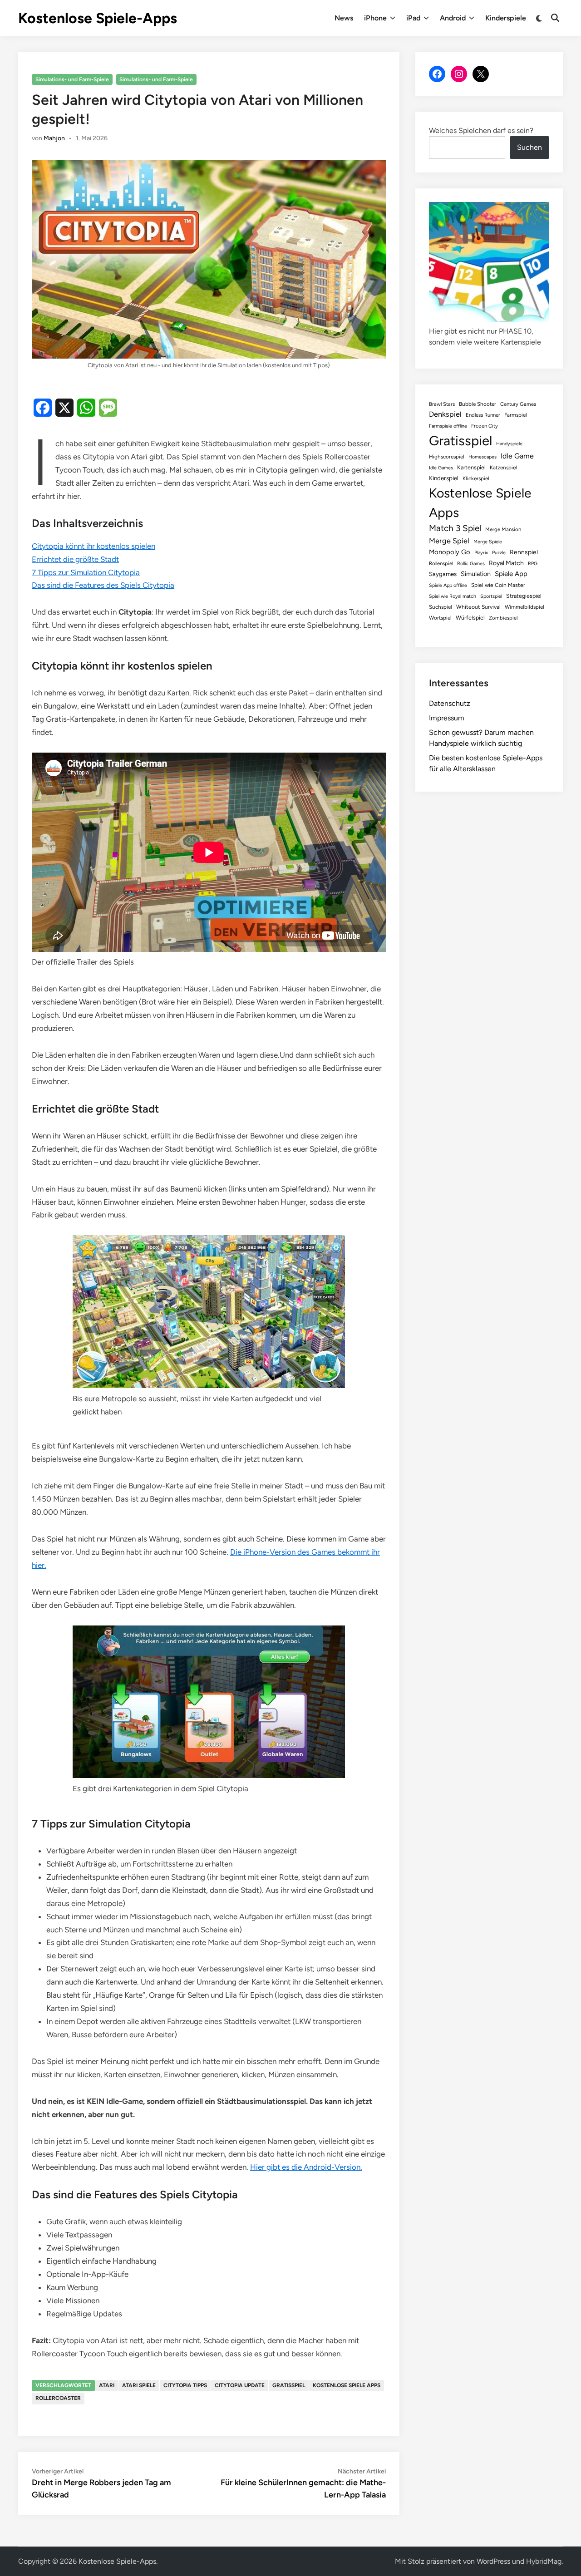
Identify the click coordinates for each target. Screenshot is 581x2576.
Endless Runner (483, 415)
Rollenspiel (441, 563)
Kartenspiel (471, 467)
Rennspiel (524, 552)
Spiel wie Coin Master (498, 585)
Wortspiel (440, 618)
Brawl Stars (442, 404)
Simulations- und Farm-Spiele (72, 79)
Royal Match (506, 563)
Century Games (518, 404)
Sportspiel (491, 596)
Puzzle (499, 553)
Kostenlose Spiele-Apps (98, 18)
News (344, 18)
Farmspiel (516, 415)
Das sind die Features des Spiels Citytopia (103, 585)
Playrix (481, 553)
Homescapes (483, 457)
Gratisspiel (289, 2385)
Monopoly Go (450, 552)
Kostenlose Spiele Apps (347, 2385)
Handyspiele (509, 444)
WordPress (493, 2561)
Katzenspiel (503, 468)
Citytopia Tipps (185, 2385)
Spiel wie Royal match (453, 596)
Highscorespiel (447, 457)
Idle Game (517, 456)
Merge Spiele (488, 542)
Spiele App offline (448, 585)
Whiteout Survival (478, 607)
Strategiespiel (524, 596)
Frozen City (485, 426)
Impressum (447, 718)
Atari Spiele (139, 2385)
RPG (533, 564)
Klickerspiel (476, 478)
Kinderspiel (444, 478)
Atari (107, 2385)
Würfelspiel (470, 618)
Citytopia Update (240, 2385)
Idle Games (441, 468)
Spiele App (511, 574)
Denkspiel (445, 414)
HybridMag (544, 2561)
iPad (413, 18)
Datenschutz (450, 703)
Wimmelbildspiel (524, 607)
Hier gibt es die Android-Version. (306, 2167)
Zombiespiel (503, 618)
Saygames (443, 574)
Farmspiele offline (448, 426)
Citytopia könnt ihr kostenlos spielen (94, 546)
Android (453, 18)
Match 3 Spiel (455, 528)
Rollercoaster (58, 2398)
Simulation (476, 574)
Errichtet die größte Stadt (75, 559)
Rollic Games (471, 564)
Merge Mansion (503, 529)
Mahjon (54, 138)
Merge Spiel (449, 541)
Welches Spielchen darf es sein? (481, 131)
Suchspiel (441, 607)
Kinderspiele (506, 18)
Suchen (529, 147)
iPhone (375, 18)
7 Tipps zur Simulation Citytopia (86, 572)
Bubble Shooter (478, 404)
